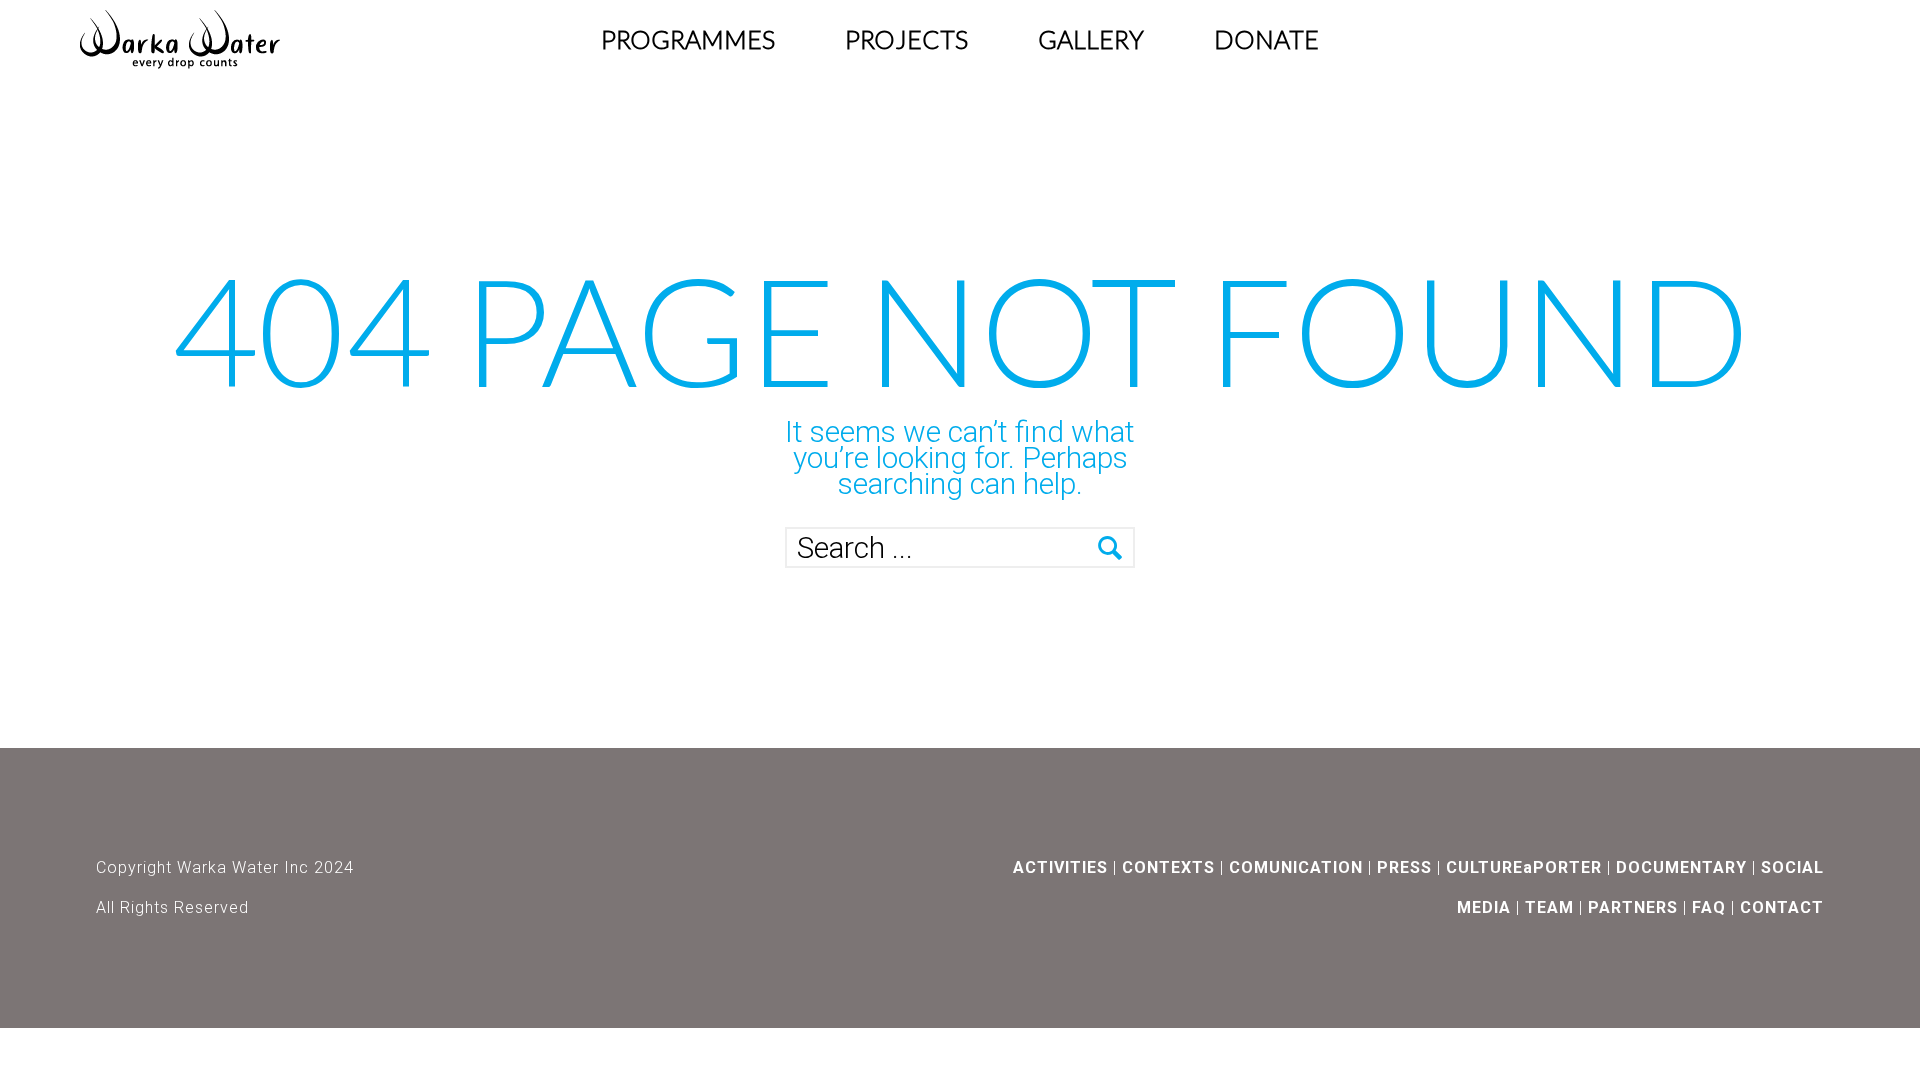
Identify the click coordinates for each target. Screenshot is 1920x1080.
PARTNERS (1633, 907)
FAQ (1709, 907)
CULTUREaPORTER (1524, 867)
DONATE (1266, 39)
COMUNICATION (1296, 867)
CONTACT (1782, 907)
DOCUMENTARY (1681, 867)
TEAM (1549, 907)
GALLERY (1091, 39)
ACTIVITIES (1060, 867)
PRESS (1404, 867)
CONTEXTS (1168, 867)
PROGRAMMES (688, 39)
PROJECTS (906, 39)
